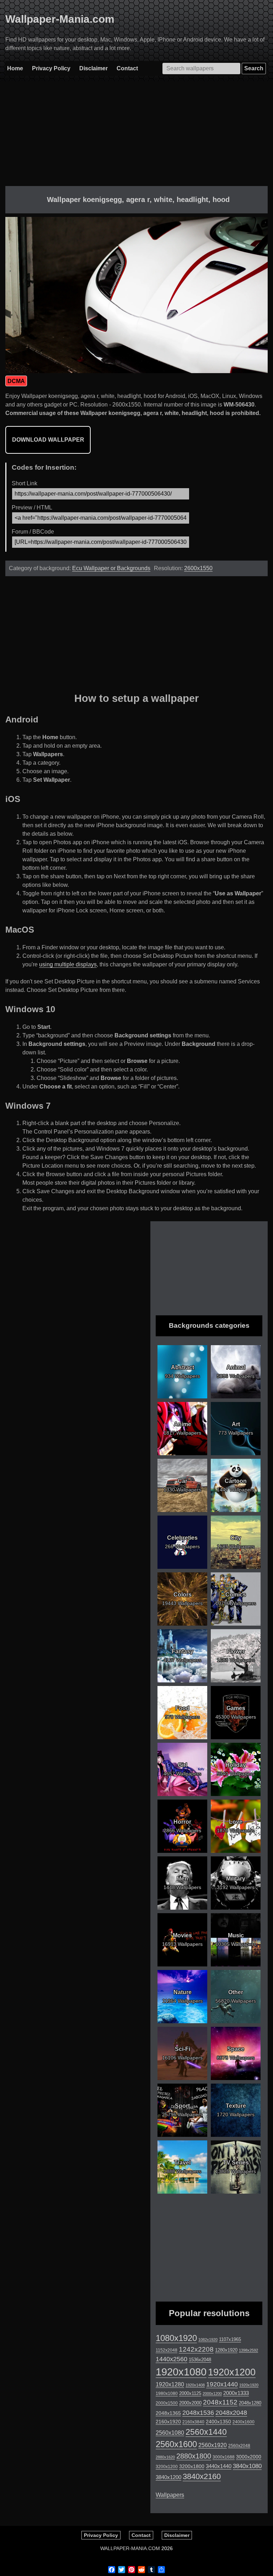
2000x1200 (212, 2394)
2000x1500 (167, 2403)
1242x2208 (196, 2349)
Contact (127, 68)
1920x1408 (195, 2385)
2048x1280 (250, 2403)
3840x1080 (247, 2466)
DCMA (16, 381)
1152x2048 (167, 2350)
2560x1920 (213, 2445)
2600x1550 (198, 568)
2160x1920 (168, 2422)
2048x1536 (198, 2413)
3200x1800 (192, 2466)
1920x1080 (181, 2372)
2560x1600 (176, 2444)
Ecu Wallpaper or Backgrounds (111, 568)
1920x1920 (249, 2385)
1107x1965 (230, 2339)
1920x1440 (222, 2384)
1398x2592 (248, 2350)
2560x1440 (206, 2432)
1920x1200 (232, 2372)
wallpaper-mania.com (130, 2548)
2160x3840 (193, 2422)
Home (15, 68)
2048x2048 (231, 2413)
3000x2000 (249, 2457)
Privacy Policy (51, 68)
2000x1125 (190, 2393)
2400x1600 (243, 2422)
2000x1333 (236, 2393)
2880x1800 (194, 2456)
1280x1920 (226, 2350)
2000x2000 (190, 2403)
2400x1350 (218, 2422)
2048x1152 (220, 2402)
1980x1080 (167, 2394)
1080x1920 (176, 2338)
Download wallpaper (48, 440)
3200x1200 (167, 2467)
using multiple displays (68, 964)
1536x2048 (200, 2360)
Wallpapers (170, 2495)
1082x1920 (208, 2340)
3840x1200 (168, 2477)
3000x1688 (224, 2457)
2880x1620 (165, 2457)
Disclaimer (93, 68)
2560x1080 (170, 2433)
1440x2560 (172, 2359)
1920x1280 (170, 2384)
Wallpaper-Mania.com (60, 19)
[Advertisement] (136, 136)
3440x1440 (219, 2466)
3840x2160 (202, 2476)
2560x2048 (239, 2446)
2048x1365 (168, 2413)
